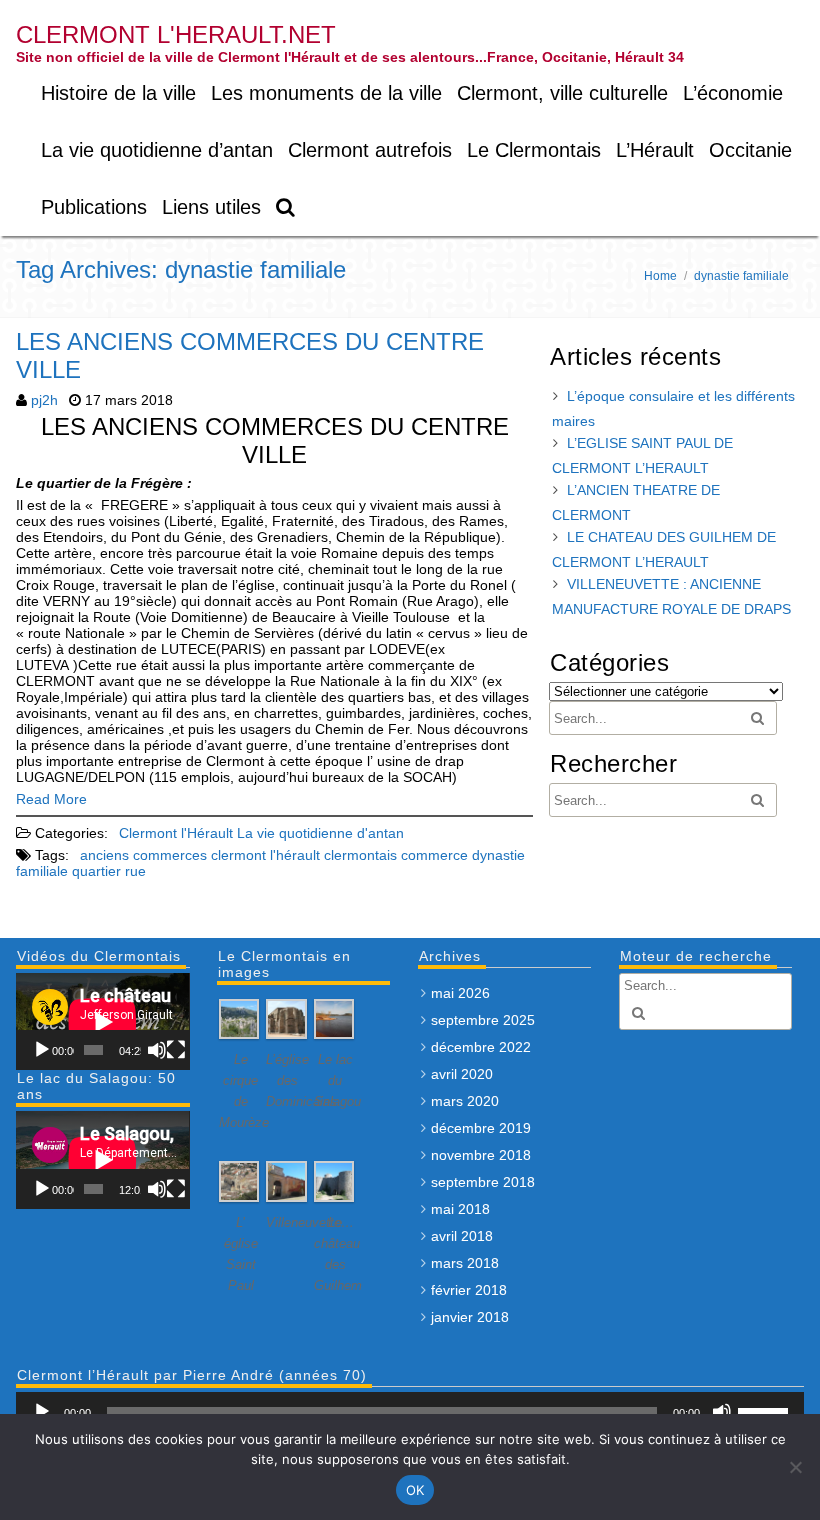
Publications (94, 207)
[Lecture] (42, 1050)
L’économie (733, 93)
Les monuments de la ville (326, 93)
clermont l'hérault (265, 855)
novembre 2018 (481, 1155)
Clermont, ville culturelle (562, 93)
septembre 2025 (483, 1020)
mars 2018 (465, 1263)
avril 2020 (462, 1074)
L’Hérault (655, 150)
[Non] (795, 1467)
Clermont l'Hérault (176, 833)
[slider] (766, 1410)
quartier (96, 871)
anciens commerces (143, 855)
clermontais (360, 855)
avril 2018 (462, 1236)
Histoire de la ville (118, 93)
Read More (51, 799)
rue (135, 871)
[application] (102, 1021)
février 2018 (469, 1290)
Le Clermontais (534, 150)
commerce (434, 855)
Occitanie (750, 150)
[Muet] (157, 1050)
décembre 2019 (481, 1128)
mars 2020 (465, 1101)
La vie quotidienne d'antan (320, 833)
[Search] (286, 207)
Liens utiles (211, 207)
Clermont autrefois (370, 150)
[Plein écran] (176, 1050)
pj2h (44, 400)
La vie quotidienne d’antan (157, 150)
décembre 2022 (481, 1047)
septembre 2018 (483, 1182)
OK (415, 1490)
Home (660, 276)
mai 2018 (460, 1209)
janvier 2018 (470, 1317)
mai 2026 (460, 993)
